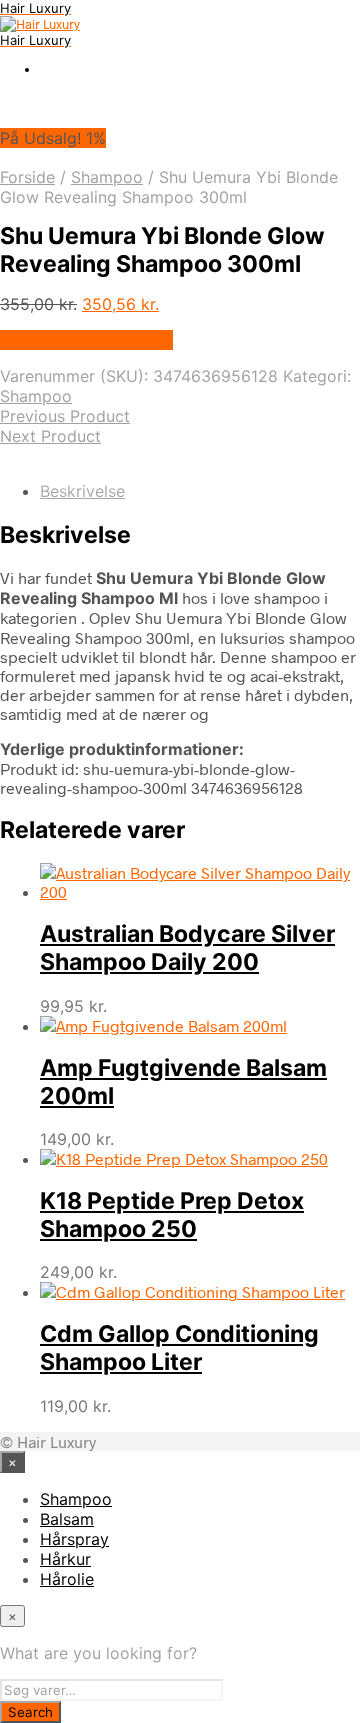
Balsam (67, 1519)
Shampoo (107, 177)
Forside (27, 177)
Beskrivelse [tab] (82, 491)
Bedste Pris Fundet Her (86, 340)
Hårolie (67, 1579)
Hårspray (74, 1539)
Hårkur (65, 1559)
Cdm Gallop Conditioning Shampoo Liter (179, 1348)
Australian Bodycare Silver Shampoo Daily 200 (187, 948)
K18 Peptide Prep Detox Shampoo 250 (172, 1215)
